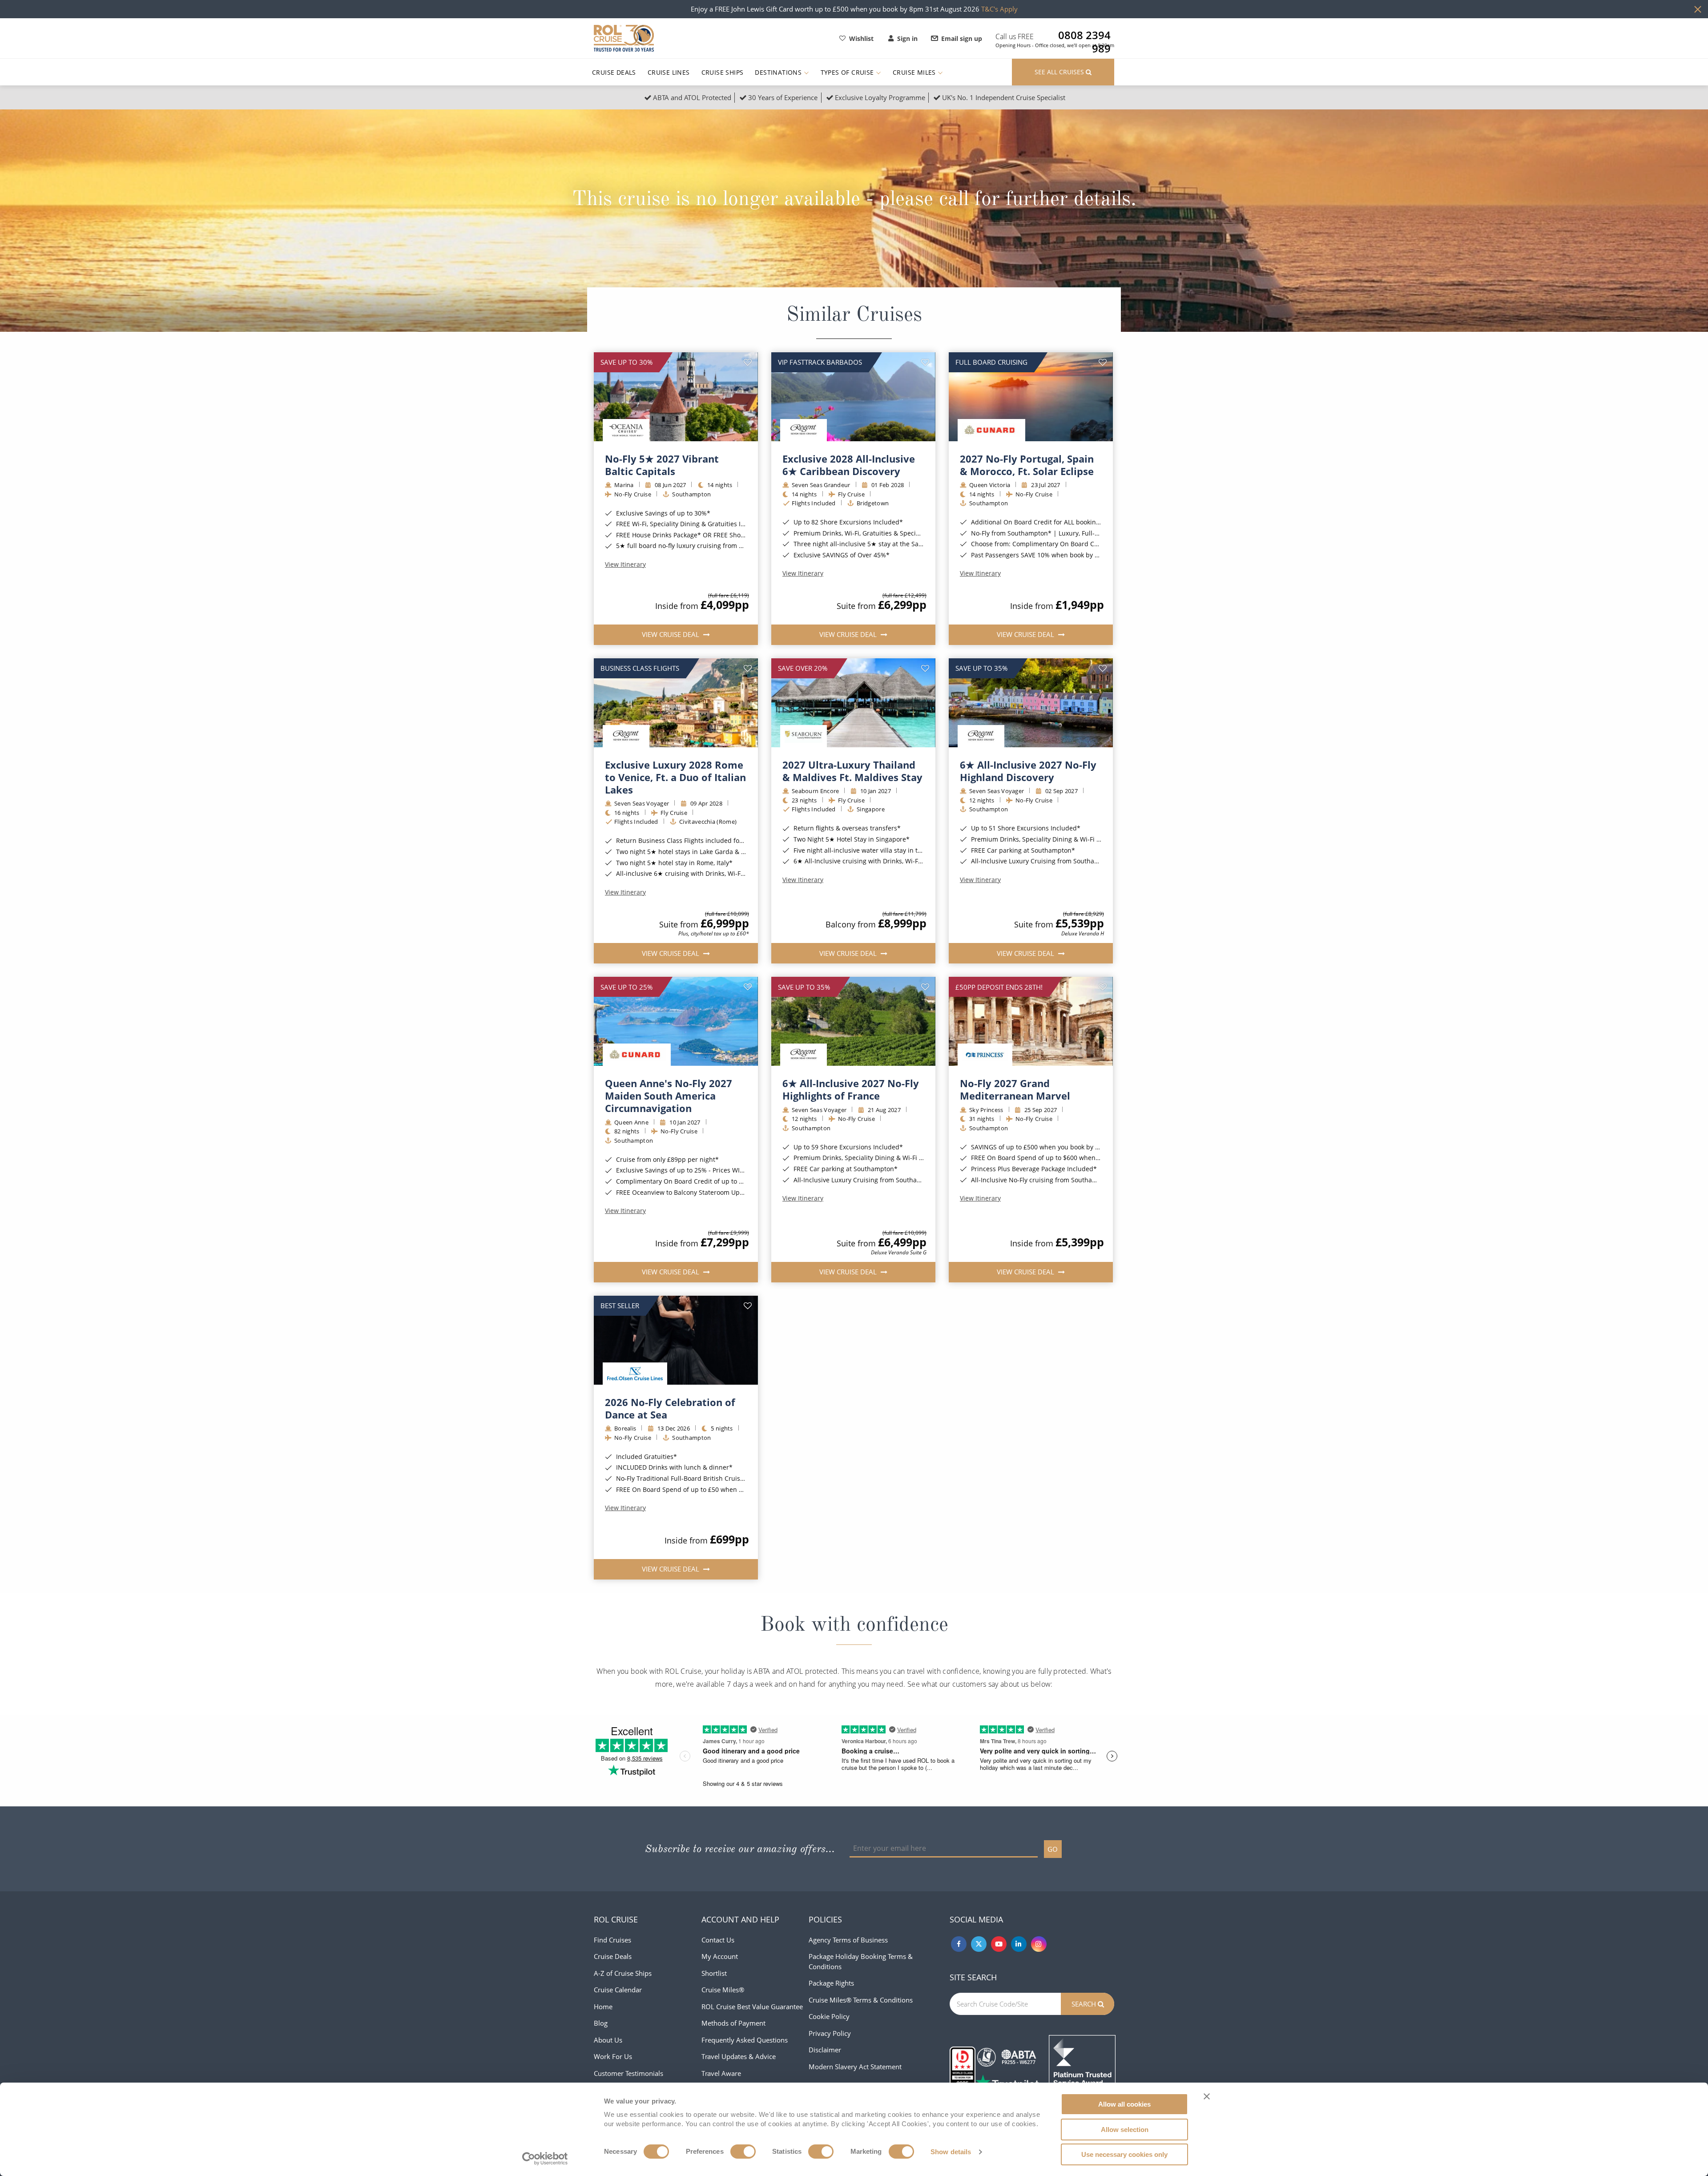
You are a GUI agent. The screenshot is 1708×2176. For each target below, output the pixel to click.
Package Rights (831, 1983)
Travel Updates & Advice (739, 2056)
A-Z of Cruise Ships (623, 1973)
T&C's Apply (999, 9)
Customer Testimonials (628, 2073)
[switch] (743, 2152)
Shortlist (714, 1973)
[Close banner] (1207, 2096)
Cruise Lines (669, 72)
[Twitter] (979, 1944)
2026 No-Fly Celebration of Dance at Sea (670, 1408)
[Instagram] (1039, 1944)
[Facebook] (959, 1944)
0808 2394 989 (1084, 35)
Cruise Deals (614, 72)
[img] (676, 397)
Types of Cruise (848, 72)
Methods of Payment (733, 2023)
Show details (951, 2152)
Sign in (907, 38)
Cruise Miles (915, 72)
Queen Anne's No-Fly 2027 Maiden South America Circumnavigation (669, 1096)
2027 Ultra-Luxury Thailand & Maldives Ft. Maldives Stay (852, 771)
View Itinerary (625, 564)
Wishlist (861, 38)
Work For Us (613, 2056)
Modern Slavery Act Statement (855, 2067)
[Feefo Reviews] (1082, 2067)
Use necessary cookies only (1124, 2154)
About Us (608, 2040)
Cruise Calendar (618, 1990)
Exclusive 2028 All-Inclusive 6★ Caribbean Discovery (849, 465)
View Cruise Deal (671, 634)
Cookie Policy (829, 2016)
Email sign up (962, 38)
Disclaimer (825, 2050)
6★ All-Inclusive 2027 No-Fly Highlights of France (851, 1089)
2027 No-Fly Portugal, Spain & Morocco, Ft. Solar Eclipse (1027, 465)
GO (1053, 1849)
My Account (720, 1956)
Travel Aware (721, 2073)
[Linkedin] (1019, 1944)
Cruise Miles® (723, 1990)
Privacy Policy (830, 2033)
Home (603, 2007)
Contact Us (718, 1940)
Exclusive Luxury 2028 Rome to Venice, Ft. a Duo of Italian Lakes (675, 777)
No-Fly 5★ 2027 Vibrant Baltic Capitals (662, 465)
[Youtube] (999, 1944)
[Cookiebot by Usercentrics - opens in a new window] (545, 2159)
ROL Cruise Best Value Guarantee (752, 2007)
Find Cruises (612, 1940)
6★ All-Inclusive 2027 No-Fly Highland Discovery (1028, 771)
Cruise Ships (723, 72)
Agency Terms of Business (848, 1940)
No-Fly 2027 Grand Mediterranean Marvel (1015, 1089)
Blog (601, 2023)
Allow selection (1125, 2130)
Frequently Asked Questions (745, 2040)
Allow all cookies (1124, 2104)
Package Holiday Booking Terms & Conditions (861, 1961)
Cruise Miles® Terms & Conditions (861, 2000)
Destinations (779, 72)
